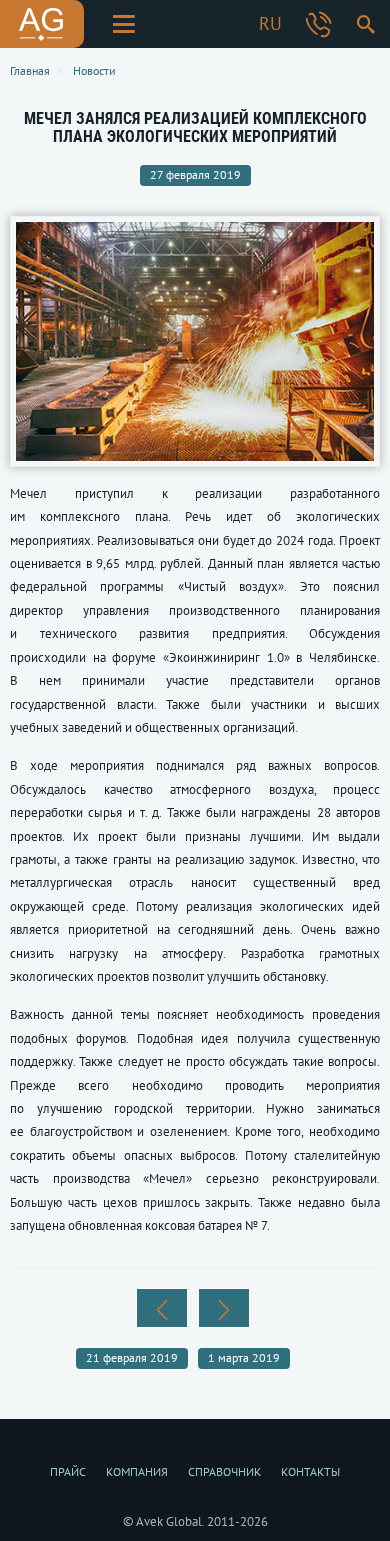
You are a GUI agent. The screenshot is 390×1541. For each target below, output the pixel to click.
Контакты (310, 1471)
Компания (137, 1471)
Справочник (224, 1471)
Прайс (68, 1471)
